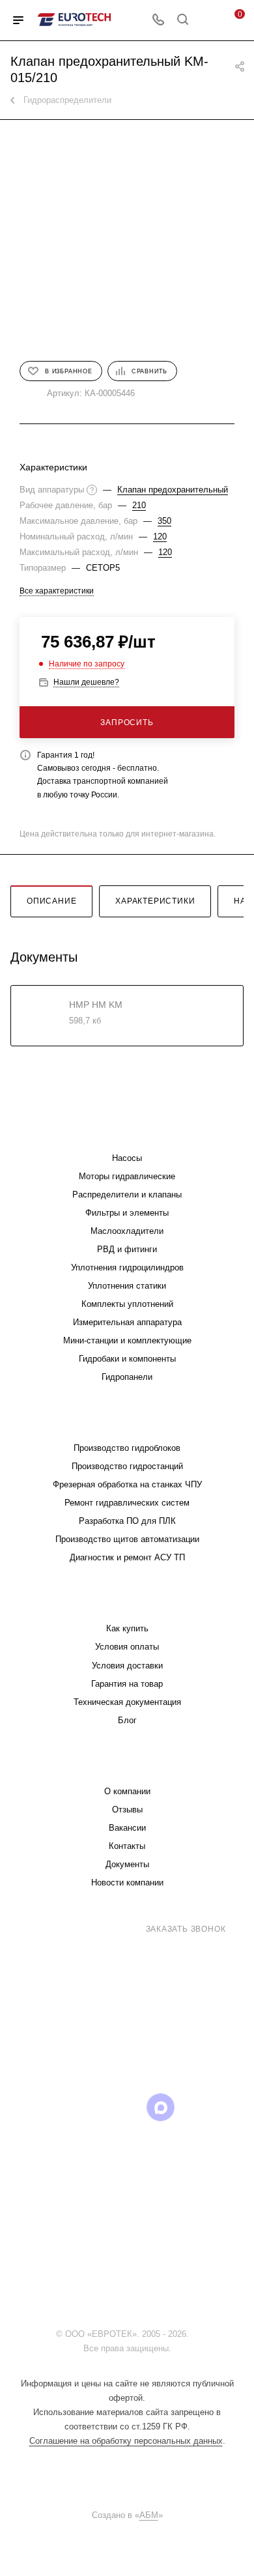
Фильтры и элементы (127, 1213)
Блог (127, 1720)
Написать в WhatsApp (75, 2045)
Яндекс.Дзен (127, 2140)
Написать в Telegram (137, 2045)
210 (139, 505)
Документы (127, 1864)
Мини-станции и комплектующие (127, 1340)
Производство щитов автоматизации (127, 1539)
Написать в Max (200, 2038)
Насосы (127, 1158)
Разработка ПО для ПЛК (127, 1521)
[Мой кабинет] (207, 21)
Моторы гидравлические (127, 1176)
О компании (127, 1791)
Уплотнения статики (127, 1286)
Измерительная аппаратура (127, 1322)
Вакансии (127, 1828)
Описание (51, 901)
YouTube (94, 2107)
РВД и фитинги (127, 1249)
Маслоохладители (127, 1231)
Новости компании (127, 1882)
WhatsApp (194, 2107)
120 (160, 537)
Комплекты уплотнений (127, 1304)
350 (164, 521)
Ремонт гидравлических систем (127, 1503)
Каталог (127, 1132)
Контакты (127, 1846)
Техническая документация (127, 1702)
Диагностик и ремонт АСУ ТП (127, 1557)
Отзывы (127, 1810)
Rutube (127, 2107)
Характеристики (155, 901)
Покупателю (127, 1602)
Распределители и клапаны (127, 1195)
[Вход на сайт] (195, 2334)
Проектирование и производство (127, 1422)
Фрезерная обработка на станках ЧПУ (127, 1484)
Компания (127, 1765)
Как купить (127, 1628)
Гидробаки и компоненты (127, 1359)
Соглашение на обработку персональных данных (126, 2441)
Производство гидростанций (127, 1466)
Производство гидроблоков (127, 1448)
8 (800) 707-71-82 (89, 1928)
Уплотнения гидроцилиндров (127, 1267)
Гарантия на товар (127, 1684)
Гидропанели (127, 1377)
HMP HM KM (96, 1005)
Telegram (61, 2107)
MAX (161, 2107)
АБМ (149, 2515)
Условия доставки (127, 1666)
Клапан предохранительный (173, 490)
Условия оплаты (127, 1647)
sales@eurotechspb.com (137, 1953)
